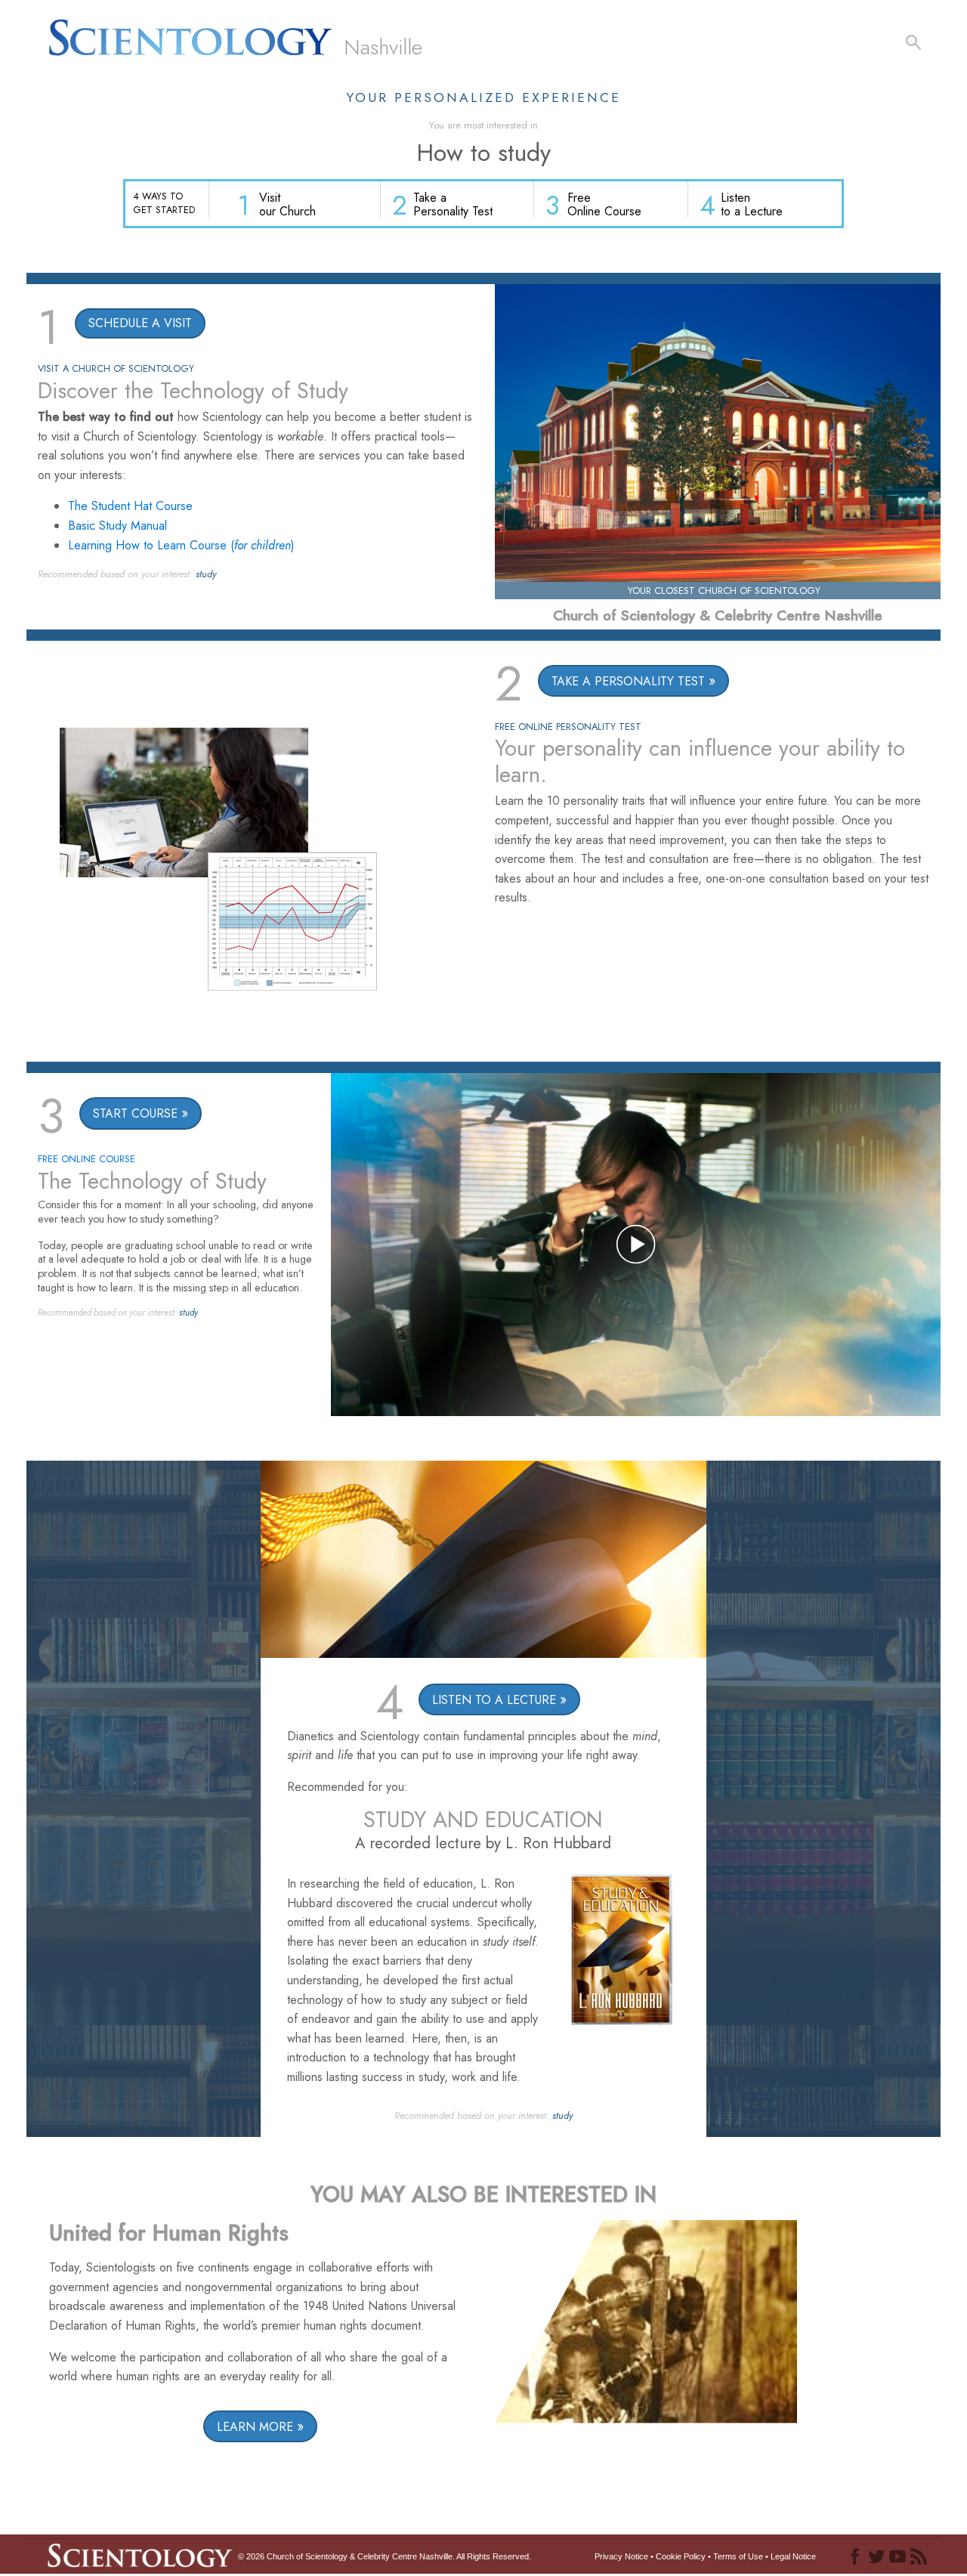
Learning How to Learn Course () (181, 545)
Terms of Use (738, 2556)
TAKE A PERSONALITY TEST (628, 681)
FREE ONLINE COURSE (87, 1159)
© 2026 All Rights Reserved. (385, 2556)
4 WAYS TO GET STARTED (164, 203)
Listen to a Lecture (752, 204)
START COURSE (135, 1113)
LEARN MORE (255, 2427)
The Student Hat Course (130, 506)
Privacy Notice (621, 2556)
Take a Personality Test (453, 204)
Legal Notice (793, 2556)
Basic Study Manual (117, 526)
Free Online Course (604, 204)
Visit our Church (287, 204)
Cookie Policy (681, 2556)
